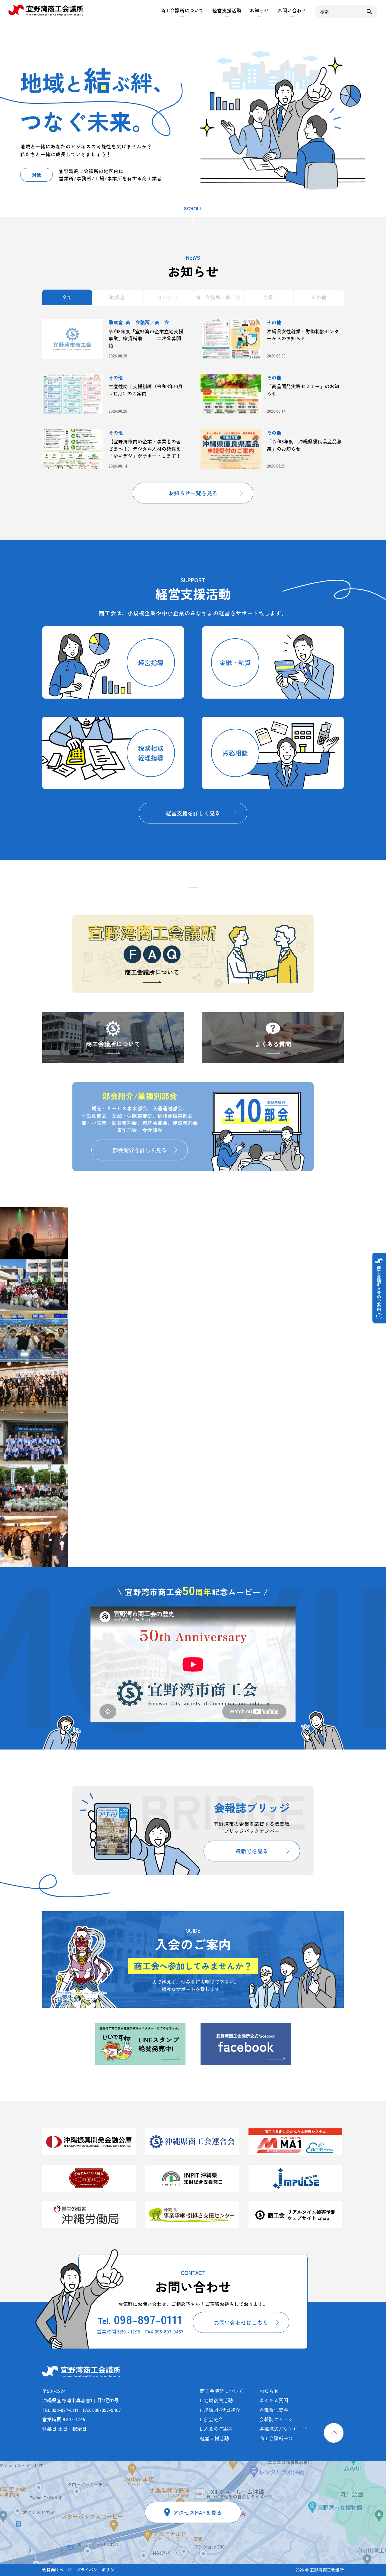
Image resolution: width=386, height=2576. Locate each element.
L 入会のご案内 (216, 2429)
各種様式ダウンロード (283, 2429)
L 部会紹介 (212, 2419)
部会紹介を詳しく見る (140, 1150)
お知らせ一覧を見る (193, 493)
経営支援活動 (227, 10)
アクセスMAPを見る (198, 2512)
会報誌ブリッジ (276, 2419)
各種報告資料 (274, 2410)
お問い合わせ (292, 10)
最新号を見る (252, 1851)
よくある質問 (273, 1044)
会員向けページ (57, 2570)
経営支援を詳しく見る (193, 813)
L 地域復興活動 (216, 2400)
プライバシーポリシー (97, 2570)
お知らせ (259, 10)
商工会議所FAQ (276, 2438)
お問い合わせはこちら (241, 2322)
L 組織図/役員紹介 (220, 2410)
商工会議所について (182, 10)
